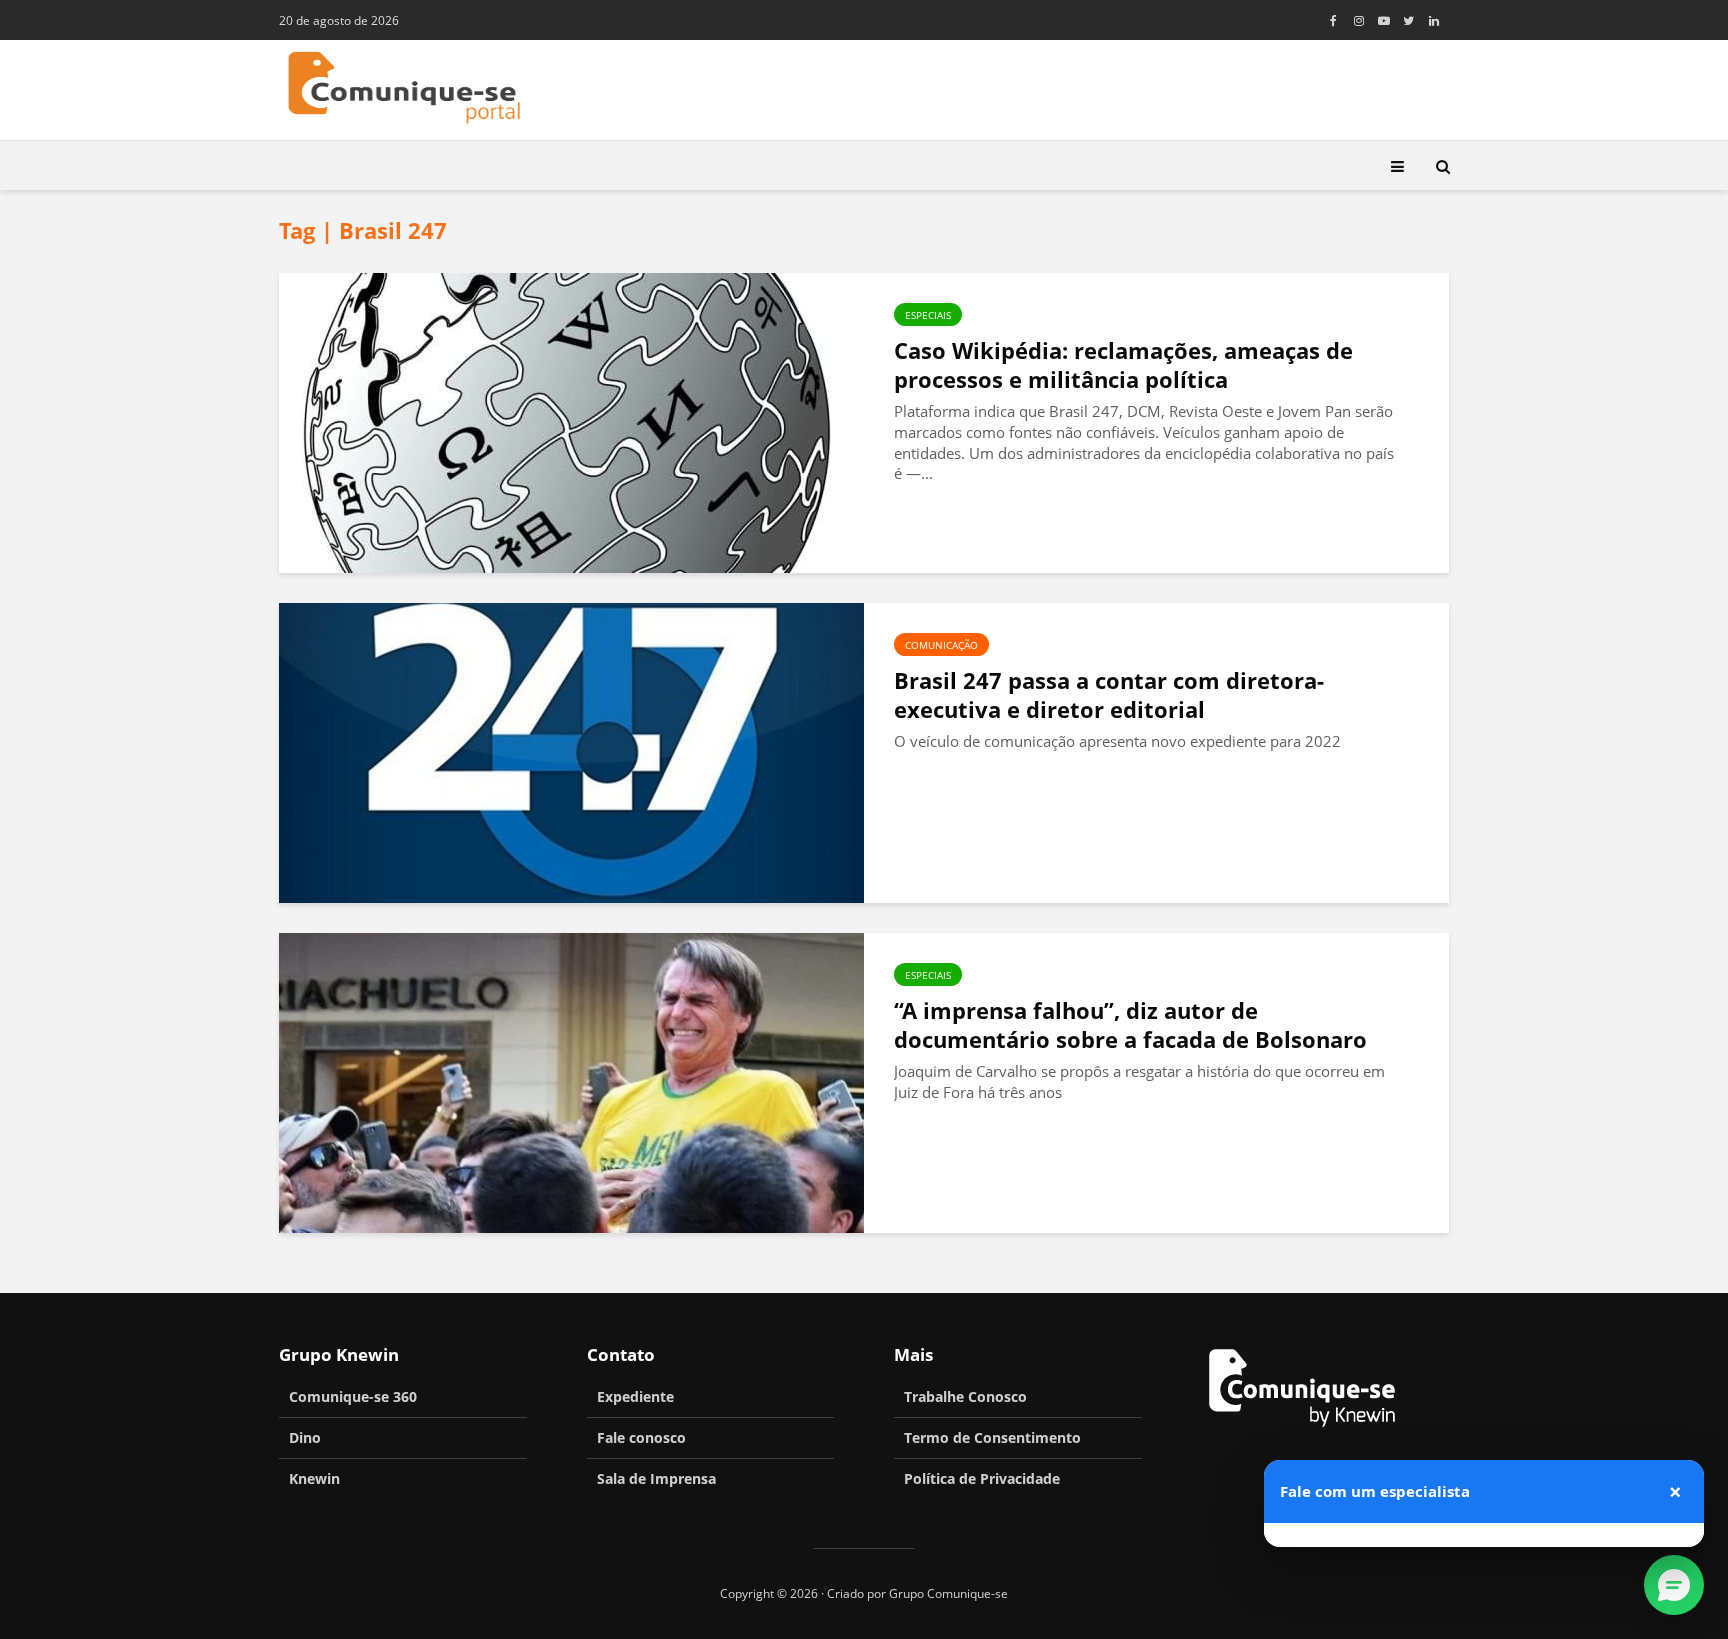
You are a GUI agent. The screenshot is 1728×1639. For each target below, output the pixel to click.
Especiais (928, 315)
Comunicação (941, 645)
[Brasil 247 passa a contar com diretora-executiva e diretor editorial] (571, 751)
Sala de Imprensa (656, 1478)
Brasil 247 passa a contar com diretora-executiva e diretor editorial (1109, 695)
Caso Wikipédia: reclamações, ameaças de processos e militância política (1123, 365)
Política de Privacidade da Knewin (1550, 1437)
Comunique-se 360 (353, 1396)
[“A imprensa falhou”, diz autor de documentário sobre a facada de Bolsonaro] (571, 1081)
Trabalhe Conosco (965, 1396)
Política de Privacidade (982, 1478)
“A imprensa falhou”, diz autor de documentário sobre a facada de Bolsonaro (1130, 1025)
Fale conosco (641, 1437)
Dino (305, 1437)
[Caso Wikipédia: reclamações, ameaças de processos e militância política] (571, 421)
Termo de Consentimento (992, 1437)
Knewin (314, 1478)
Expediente (635, 1396)
